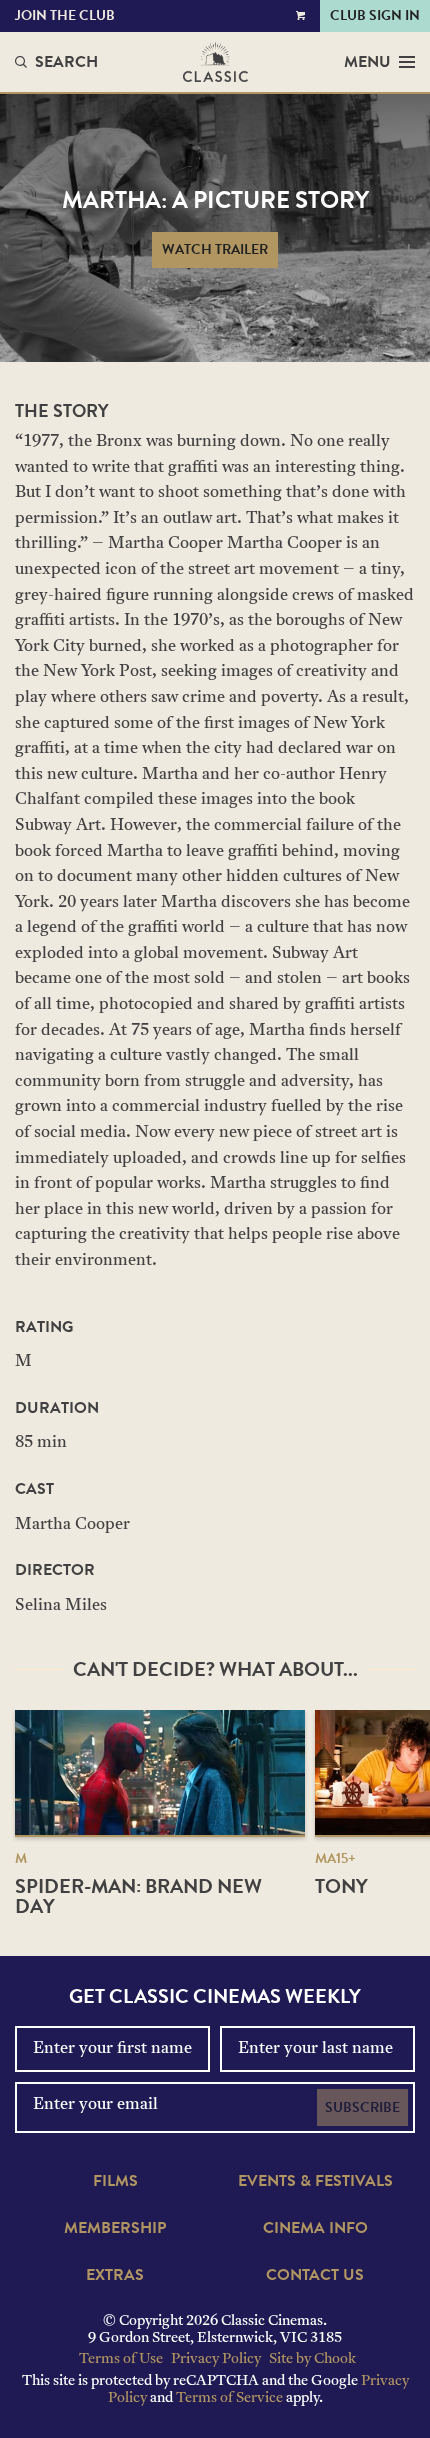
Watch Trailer (215, 249)
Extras (115, 2275)
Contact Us (315, 2275)
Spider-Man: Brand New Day (138, 1896)
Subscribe (362, 2107)
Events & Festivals (315, 2181)
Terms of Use (121, 2359)
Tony (341, 1886)
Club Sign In (375, 15)
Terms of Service (229, 2398)
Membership (115, 2228)
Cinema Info (315, 2228)
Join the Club (65, 15)
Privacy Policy (216, 2359)
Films (115, 2181)
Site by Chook (312, 2359)
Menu (367, 62)
